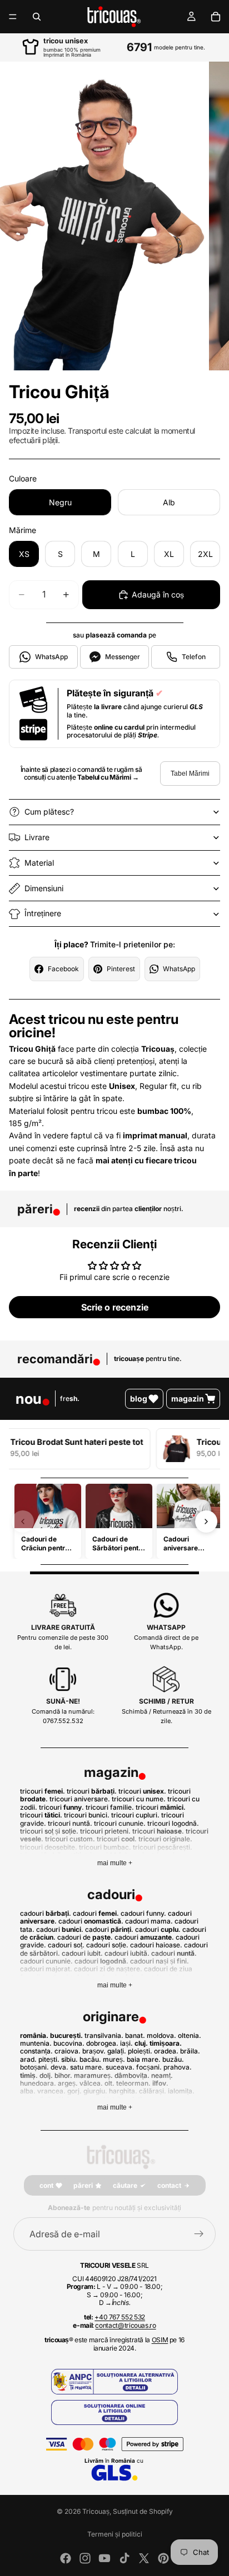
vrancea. (51, 2091)
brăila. (190, 2051)
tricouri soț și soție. (49, 1831)
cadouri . (46, 1913)
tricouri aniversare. (80, 1799)
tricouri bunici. (87, 1815)
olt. (109, 2083)
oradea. (166, 2051)
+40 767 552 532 (120, 2317)
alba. (28, 2091)
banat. (135, 2035)
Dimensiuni (44, 888)
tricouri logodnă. (173, 1823)
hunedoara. (38, 2083)
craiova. (68, 2051)
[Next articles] (206, 1522)
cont (46, 2185)
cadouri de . (85, 1937)
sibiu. (69, 2059)
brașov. (94, 2051)
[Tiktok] (125, 2558)
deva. (59, 2067)
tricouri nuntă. (70, 1823)
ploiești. (140, 2051)
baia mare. (144, 2059)
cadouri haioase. (156, 1945)
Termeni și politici (115, 2534)
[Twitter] (144, 2558)
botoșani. (34, 2067)
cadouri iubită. (127, 1953)
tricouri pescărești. (163, 1847)
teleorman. (133, 2083)
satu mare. (87, 2067)
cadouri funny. (143, 1913)
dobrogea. (102, 2043)
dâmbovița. (132, 2075)
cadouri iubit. (82, 1953)
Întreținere (43, 913)
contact (169, 2185)
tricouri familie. (110, 1807)
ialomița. (181, 2091)
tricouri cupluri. (135, 1815)
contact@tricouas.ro (125, 2325)
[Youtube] (104, 2558)
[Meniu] (13, 17)
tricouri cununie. (120, 1823)
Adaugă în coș (158, 594)
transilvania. (104, 2035)
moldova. (161, 2035)
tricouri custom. (70, 1839)
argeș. (68, 2083)
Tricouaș (96, 2511)
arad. (28, 2059)
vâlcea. (91, 2083)
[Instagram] (85, 2558)
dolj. (46, 2075)
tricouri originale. (165, 1839)
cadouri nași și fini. (160, 1961)
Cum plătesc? (49, 812)
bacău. (90, 2059)
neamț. (162, 2075)
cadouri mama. (149, 1921)
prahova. (178, 2067)
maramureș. (93, 2075)
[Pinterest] (163, 2558)
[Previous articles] (23, 1522)
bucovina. (69, 2043)
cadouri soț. (66, 1945)
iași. (126, 2043)
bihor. (63, 2075)
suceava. (120, 2067)
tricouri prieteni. (105, 1831)
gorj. (74, 2091)
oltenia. (190, 2035)
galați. (117, 2051)
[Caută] (37, 17)
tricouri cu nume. (139, 1799)
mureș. (114, 2059)
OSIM (160, 2340)
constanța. (36, 2051)
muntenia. (36, 2043)
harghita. (123, 2091)
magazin (188, 1399)
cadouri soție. (107, 1945)
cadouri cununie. (46, 1961)
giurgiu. (95, 2091)
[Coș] (216, 17)
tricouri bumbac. (105, 1847)
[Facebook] (66, 2558)
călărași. (153, 2091)
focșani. (149, 2067)
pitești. (49, 2059)
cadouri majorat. (46, 1969)
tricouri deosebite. (49, 1847)
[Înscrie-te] (199, 2234)
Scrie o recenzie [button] (115, 1307)
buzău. (173, 2059)
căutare (125, 2185)
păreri (83, 2185)
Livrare (37, 837)
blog (139, 1399)
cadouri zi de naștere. (108, 1969)
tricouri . (43, 1791)
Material (39, 863)
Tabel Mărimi (190, 774)
